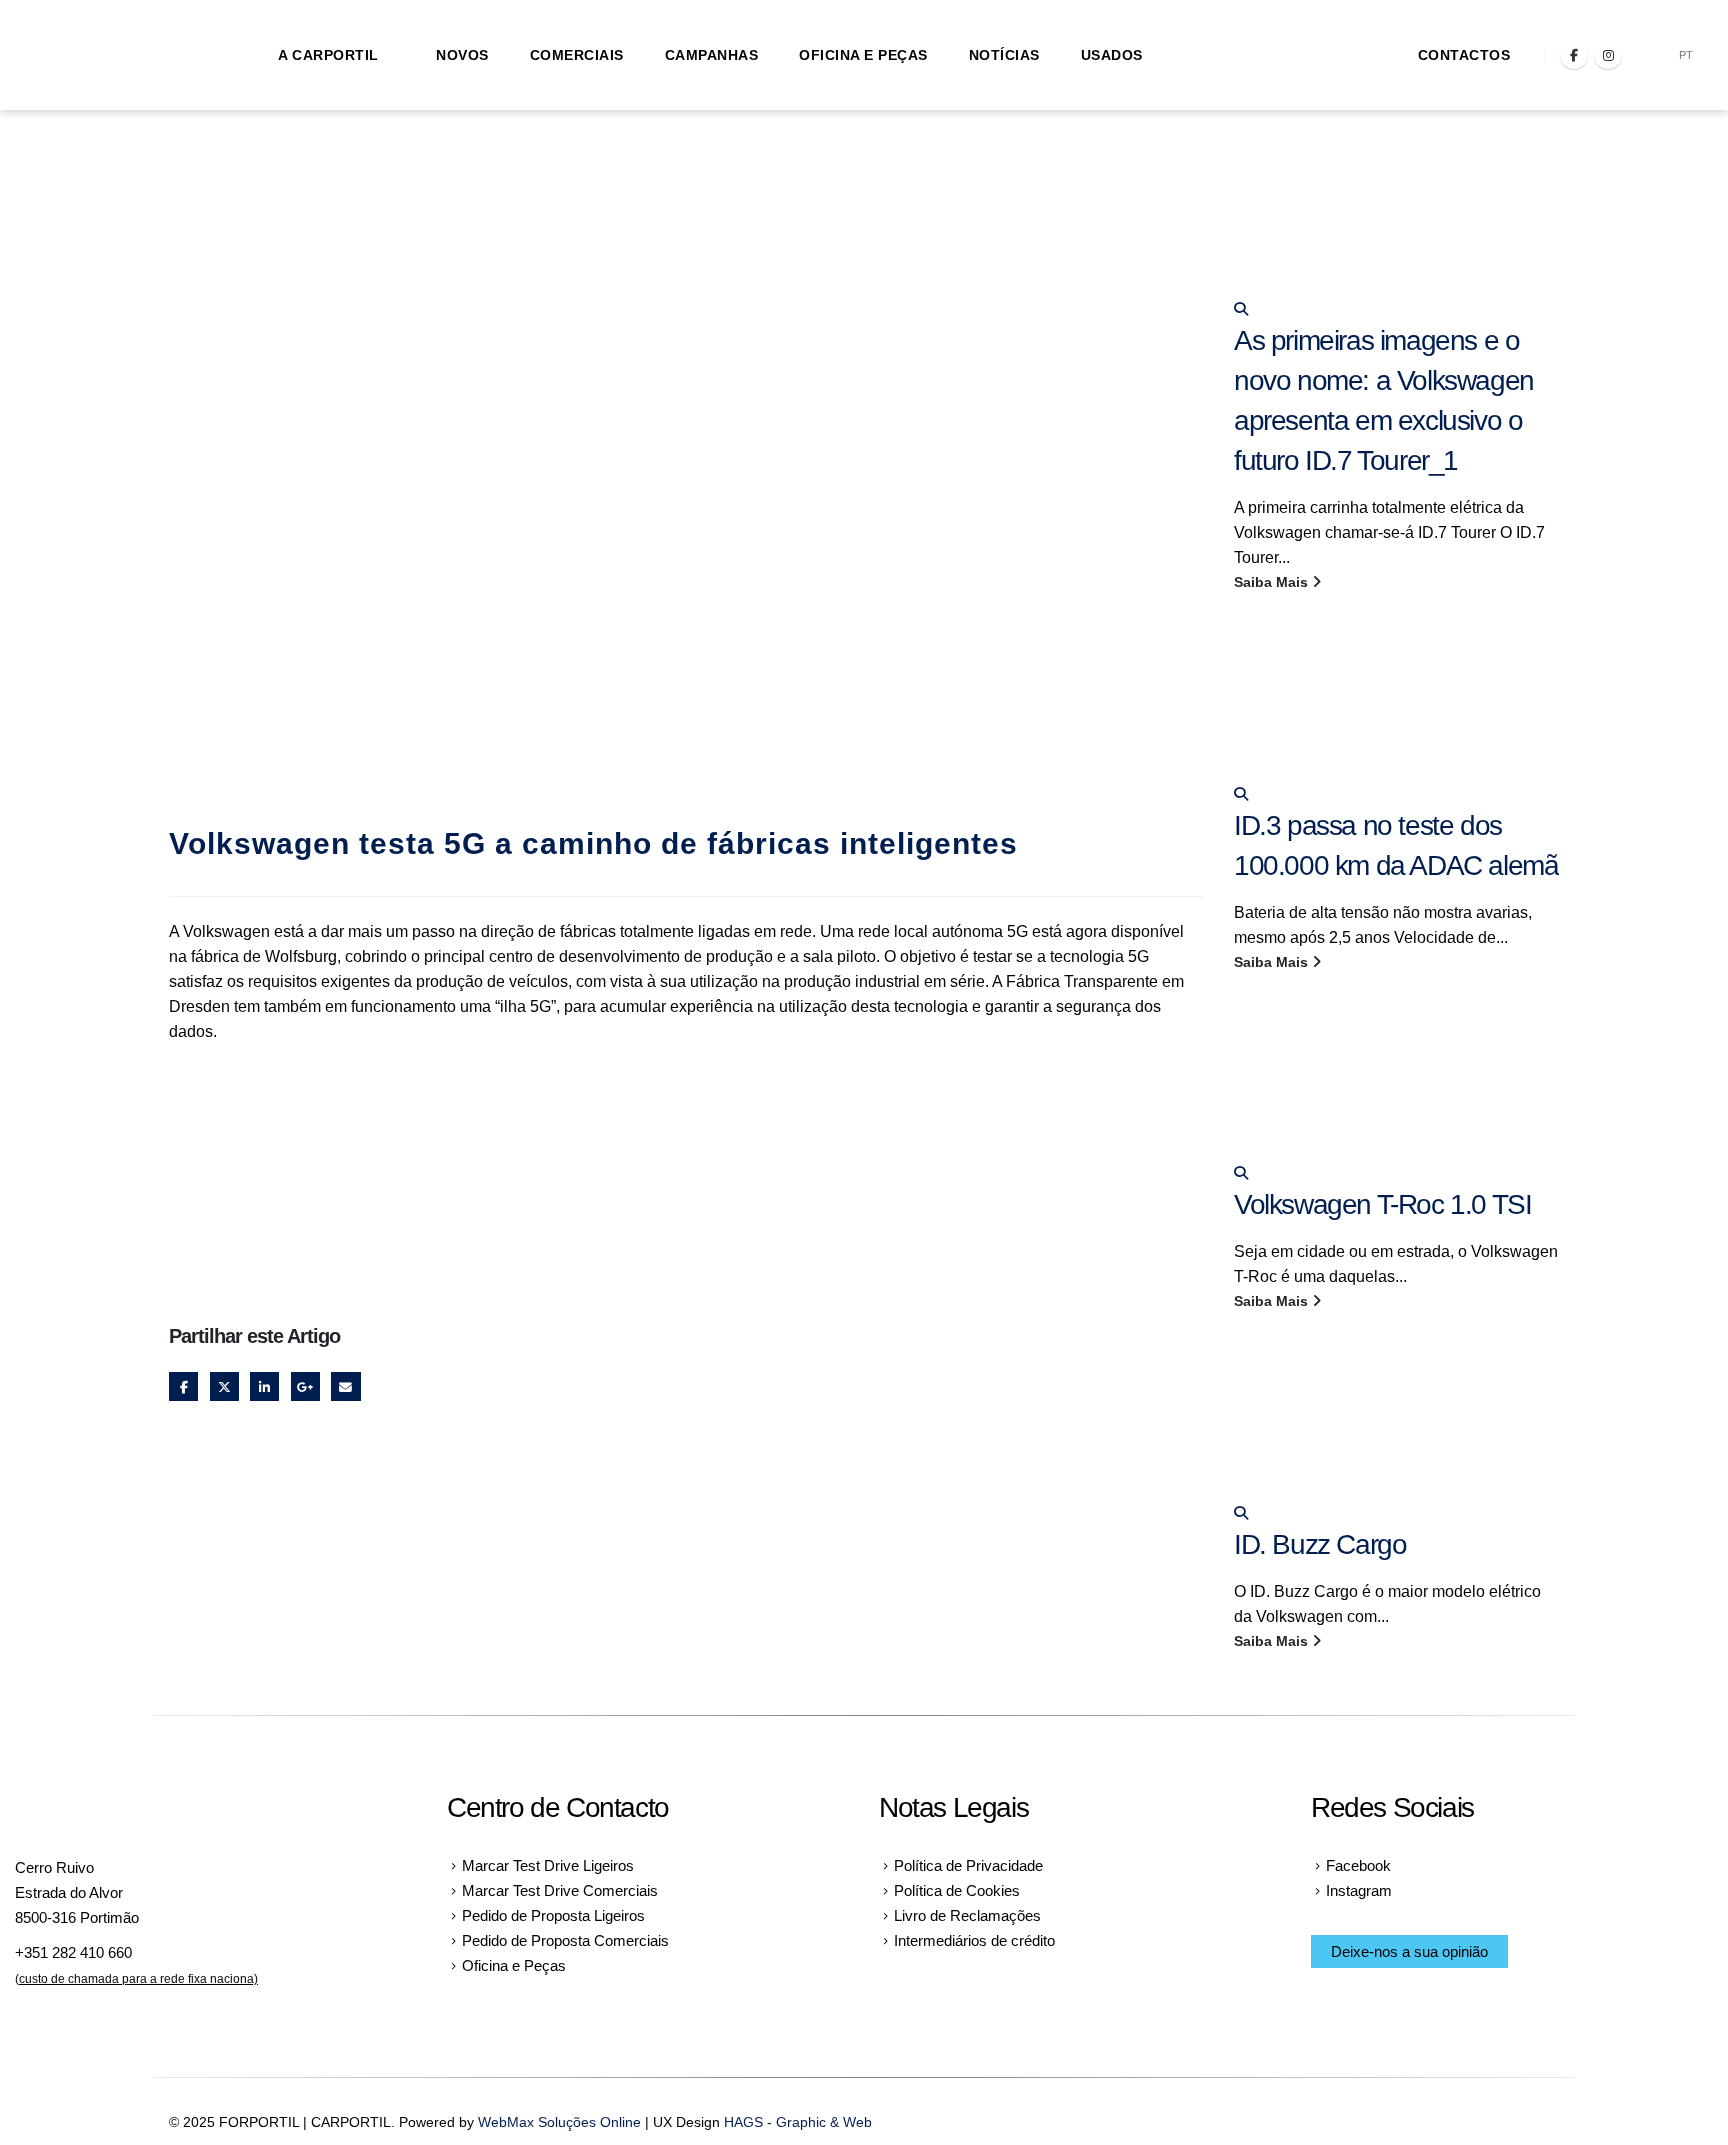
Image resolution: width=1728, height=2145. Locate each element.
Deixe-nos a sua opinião (1409, 1951)
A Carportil (328, 55)
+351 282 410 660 (73, 1952)
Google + (305, 1386)
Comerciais (577, 55)
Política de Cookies (957, 1890)
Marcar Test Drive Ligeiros (548, 1865)
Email (345, 1386)
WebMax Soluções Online (559, 2122)
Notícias (1004, 55)
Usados (1112, 55)
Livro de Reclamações (967, 1915)
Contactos (1464, 55)
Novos (462, 55)
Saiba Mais (1273, 582)
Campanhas (712, 55)
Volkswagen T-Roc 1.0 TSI (1382, 1204)
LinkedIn (264, 1386)
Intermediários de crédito (974, 1940)
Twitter (224, 1386)
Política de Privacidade (968, 1865)
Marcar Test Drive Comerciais (560, 1890)
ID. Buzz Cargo (1320, 1544)
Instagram (1359, 1890)
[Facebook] (1574, 55)
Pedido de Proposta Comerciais (565, 1940)
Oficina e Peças (863, 55)
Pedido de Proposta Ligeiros (553, 1915)
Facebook (183, 1386)
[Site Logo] (120, 55)
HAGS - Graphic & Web (798, 2122)
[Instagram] (1608, 55)
